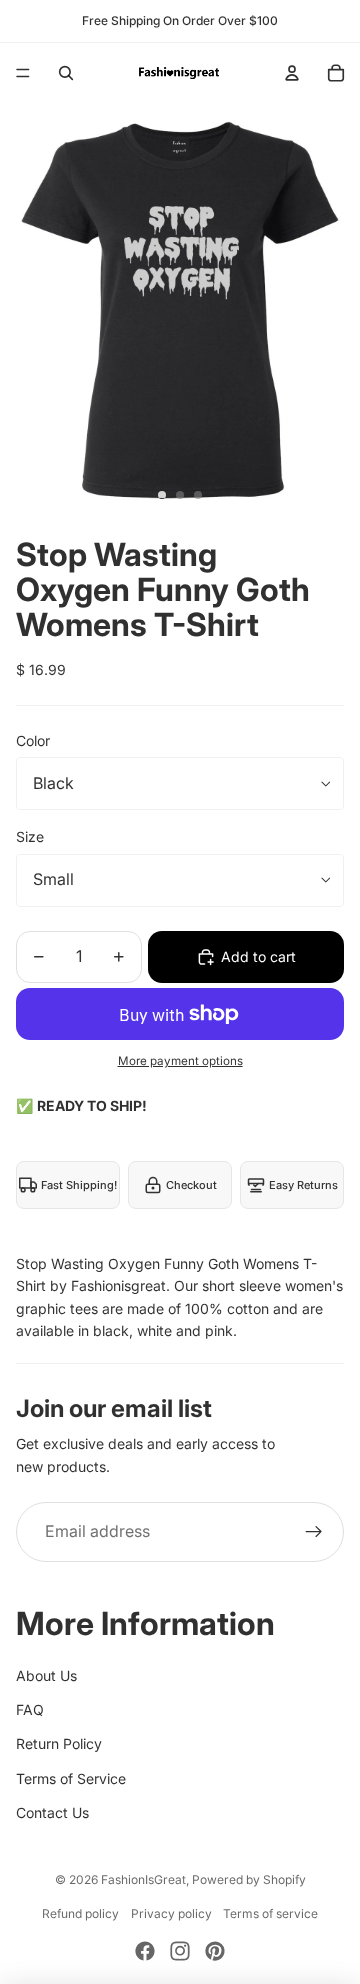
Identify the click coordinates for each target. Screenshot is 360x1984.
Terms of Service (71, 1778)
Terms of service (270, 1913)
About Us (46, 1675)
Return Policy (59, 1743)
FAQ (30, 1709)
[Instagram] (180, 1951)
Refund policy (80, 1913)
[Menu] (23, 73)
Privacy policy (171, 1913)
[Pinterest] (215, 1951)
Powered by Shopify (249, 1879)
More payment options (180, 1061)
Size (30, 836)
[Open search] (66, 73)
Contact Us (52, 1812)
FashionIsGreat (143, 1879)
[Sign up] (314, 1532)
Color (33, 740)
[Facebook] (145, 1951)
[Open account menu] (292, 73)
